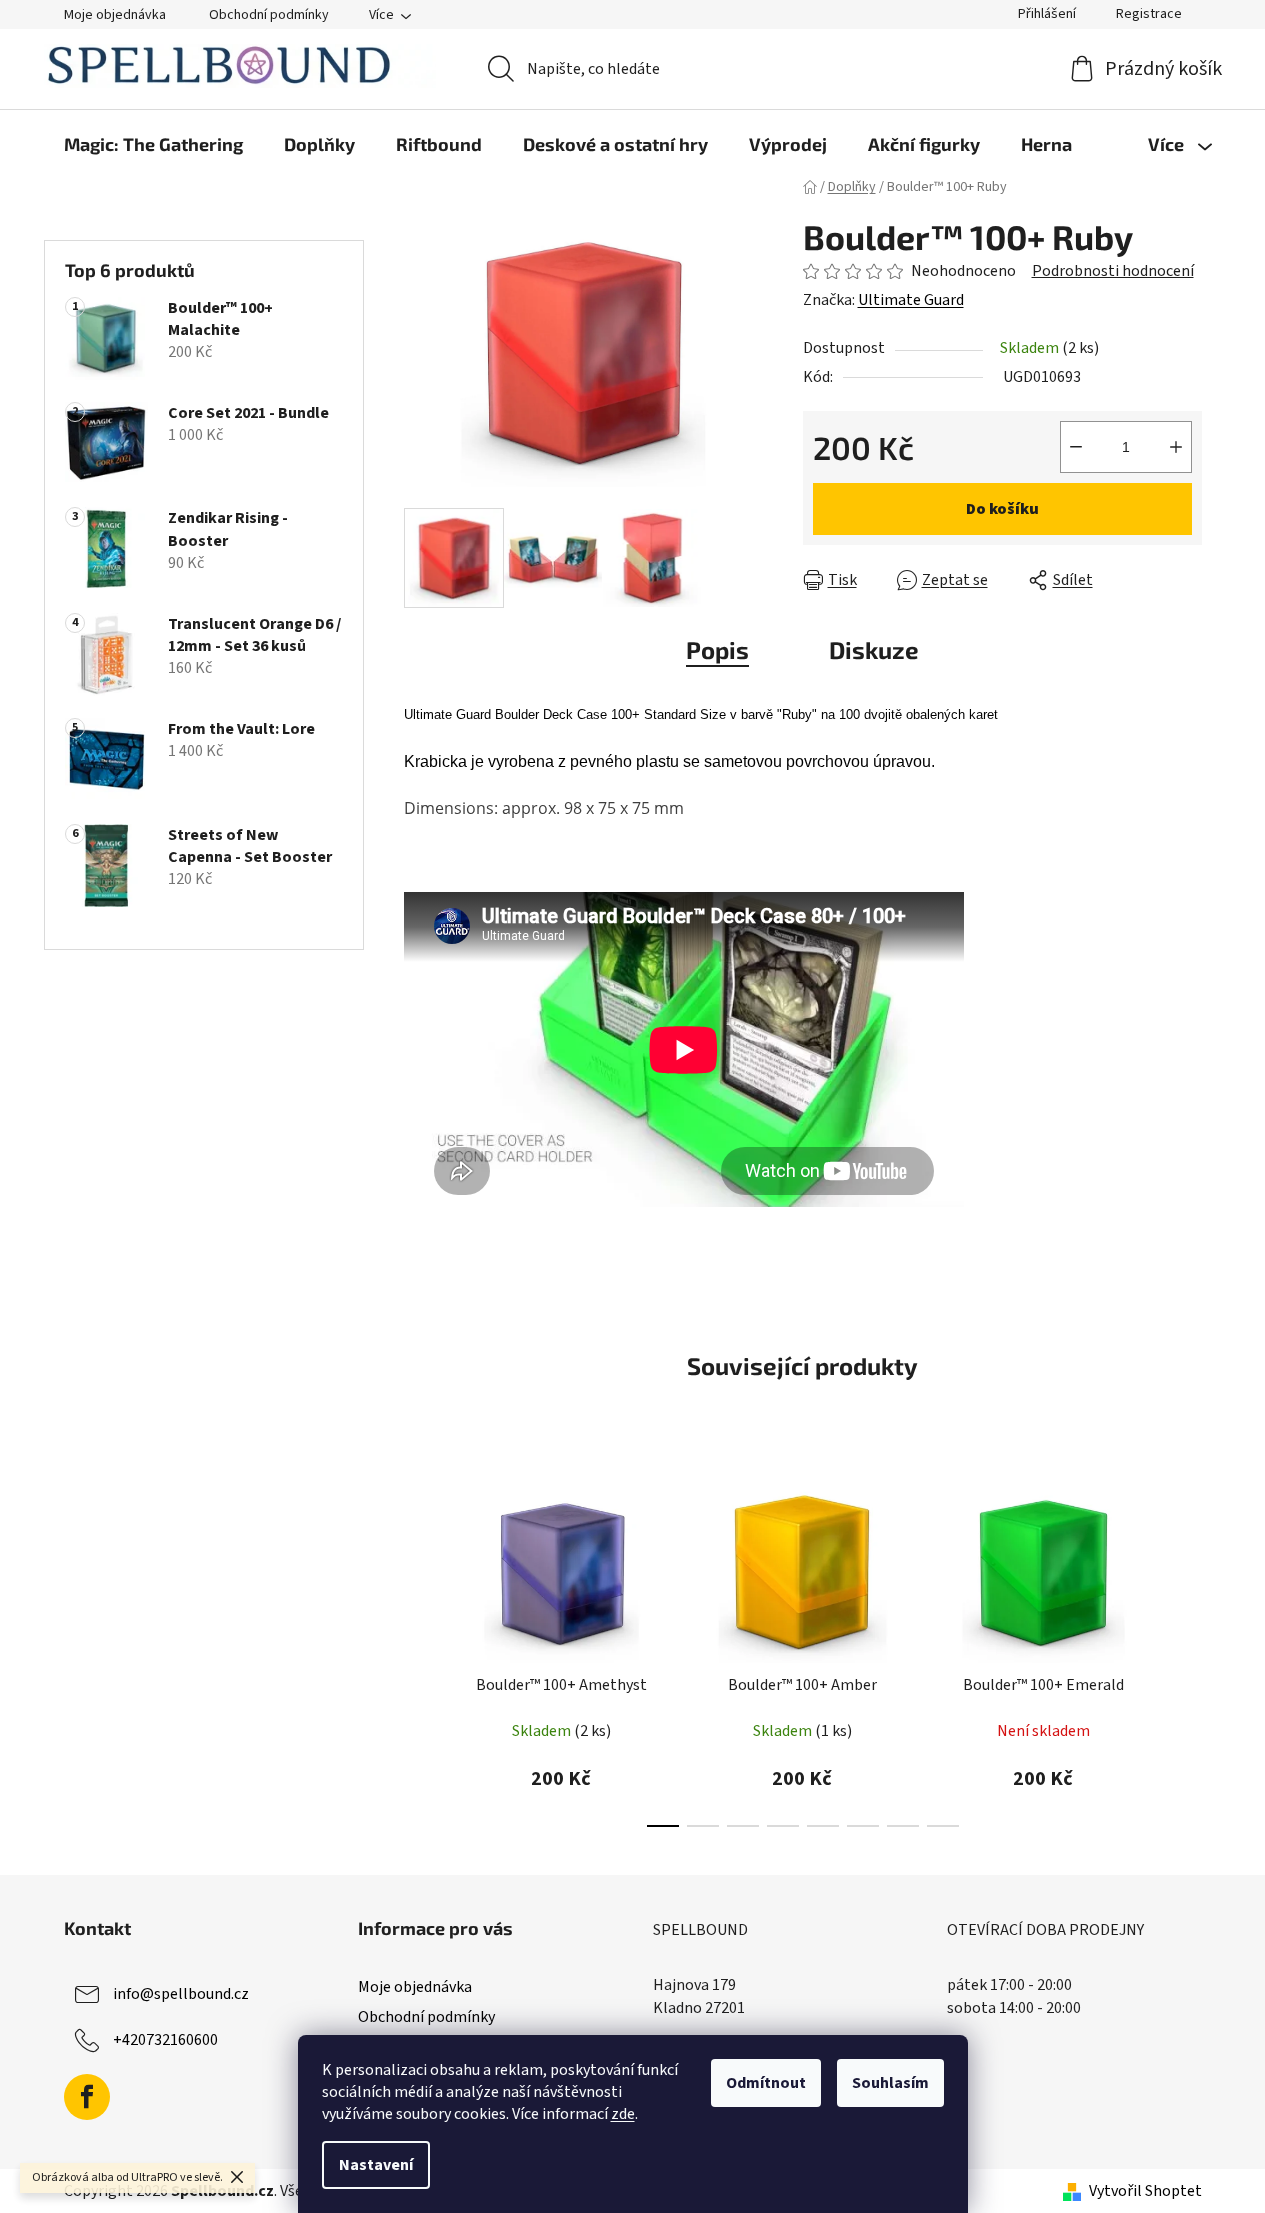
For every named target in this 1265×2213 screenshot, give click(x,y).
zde (623, 2114)
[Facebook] (87, 2097)
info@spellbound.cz (181, 1994)
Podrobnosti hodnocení (1113, 271)
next (1186, 1649)
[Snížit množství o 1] (1076, 447)
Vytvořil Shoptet (1145, 2191)
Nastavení (376, 2165)
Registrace (1149, 14)
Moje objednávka (115, 15)
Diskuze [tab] (874, 649)
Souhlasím (890, 2083)
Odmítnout (766, 2083)
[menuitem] (153, 144)
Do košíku (1002, 509)
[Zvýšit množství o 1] (1176, 447)
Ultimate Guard (911, 300)
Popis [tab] (717, 649)
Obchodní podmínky (269, 15)
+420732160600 (165, 2040)
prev (420, 1649)
